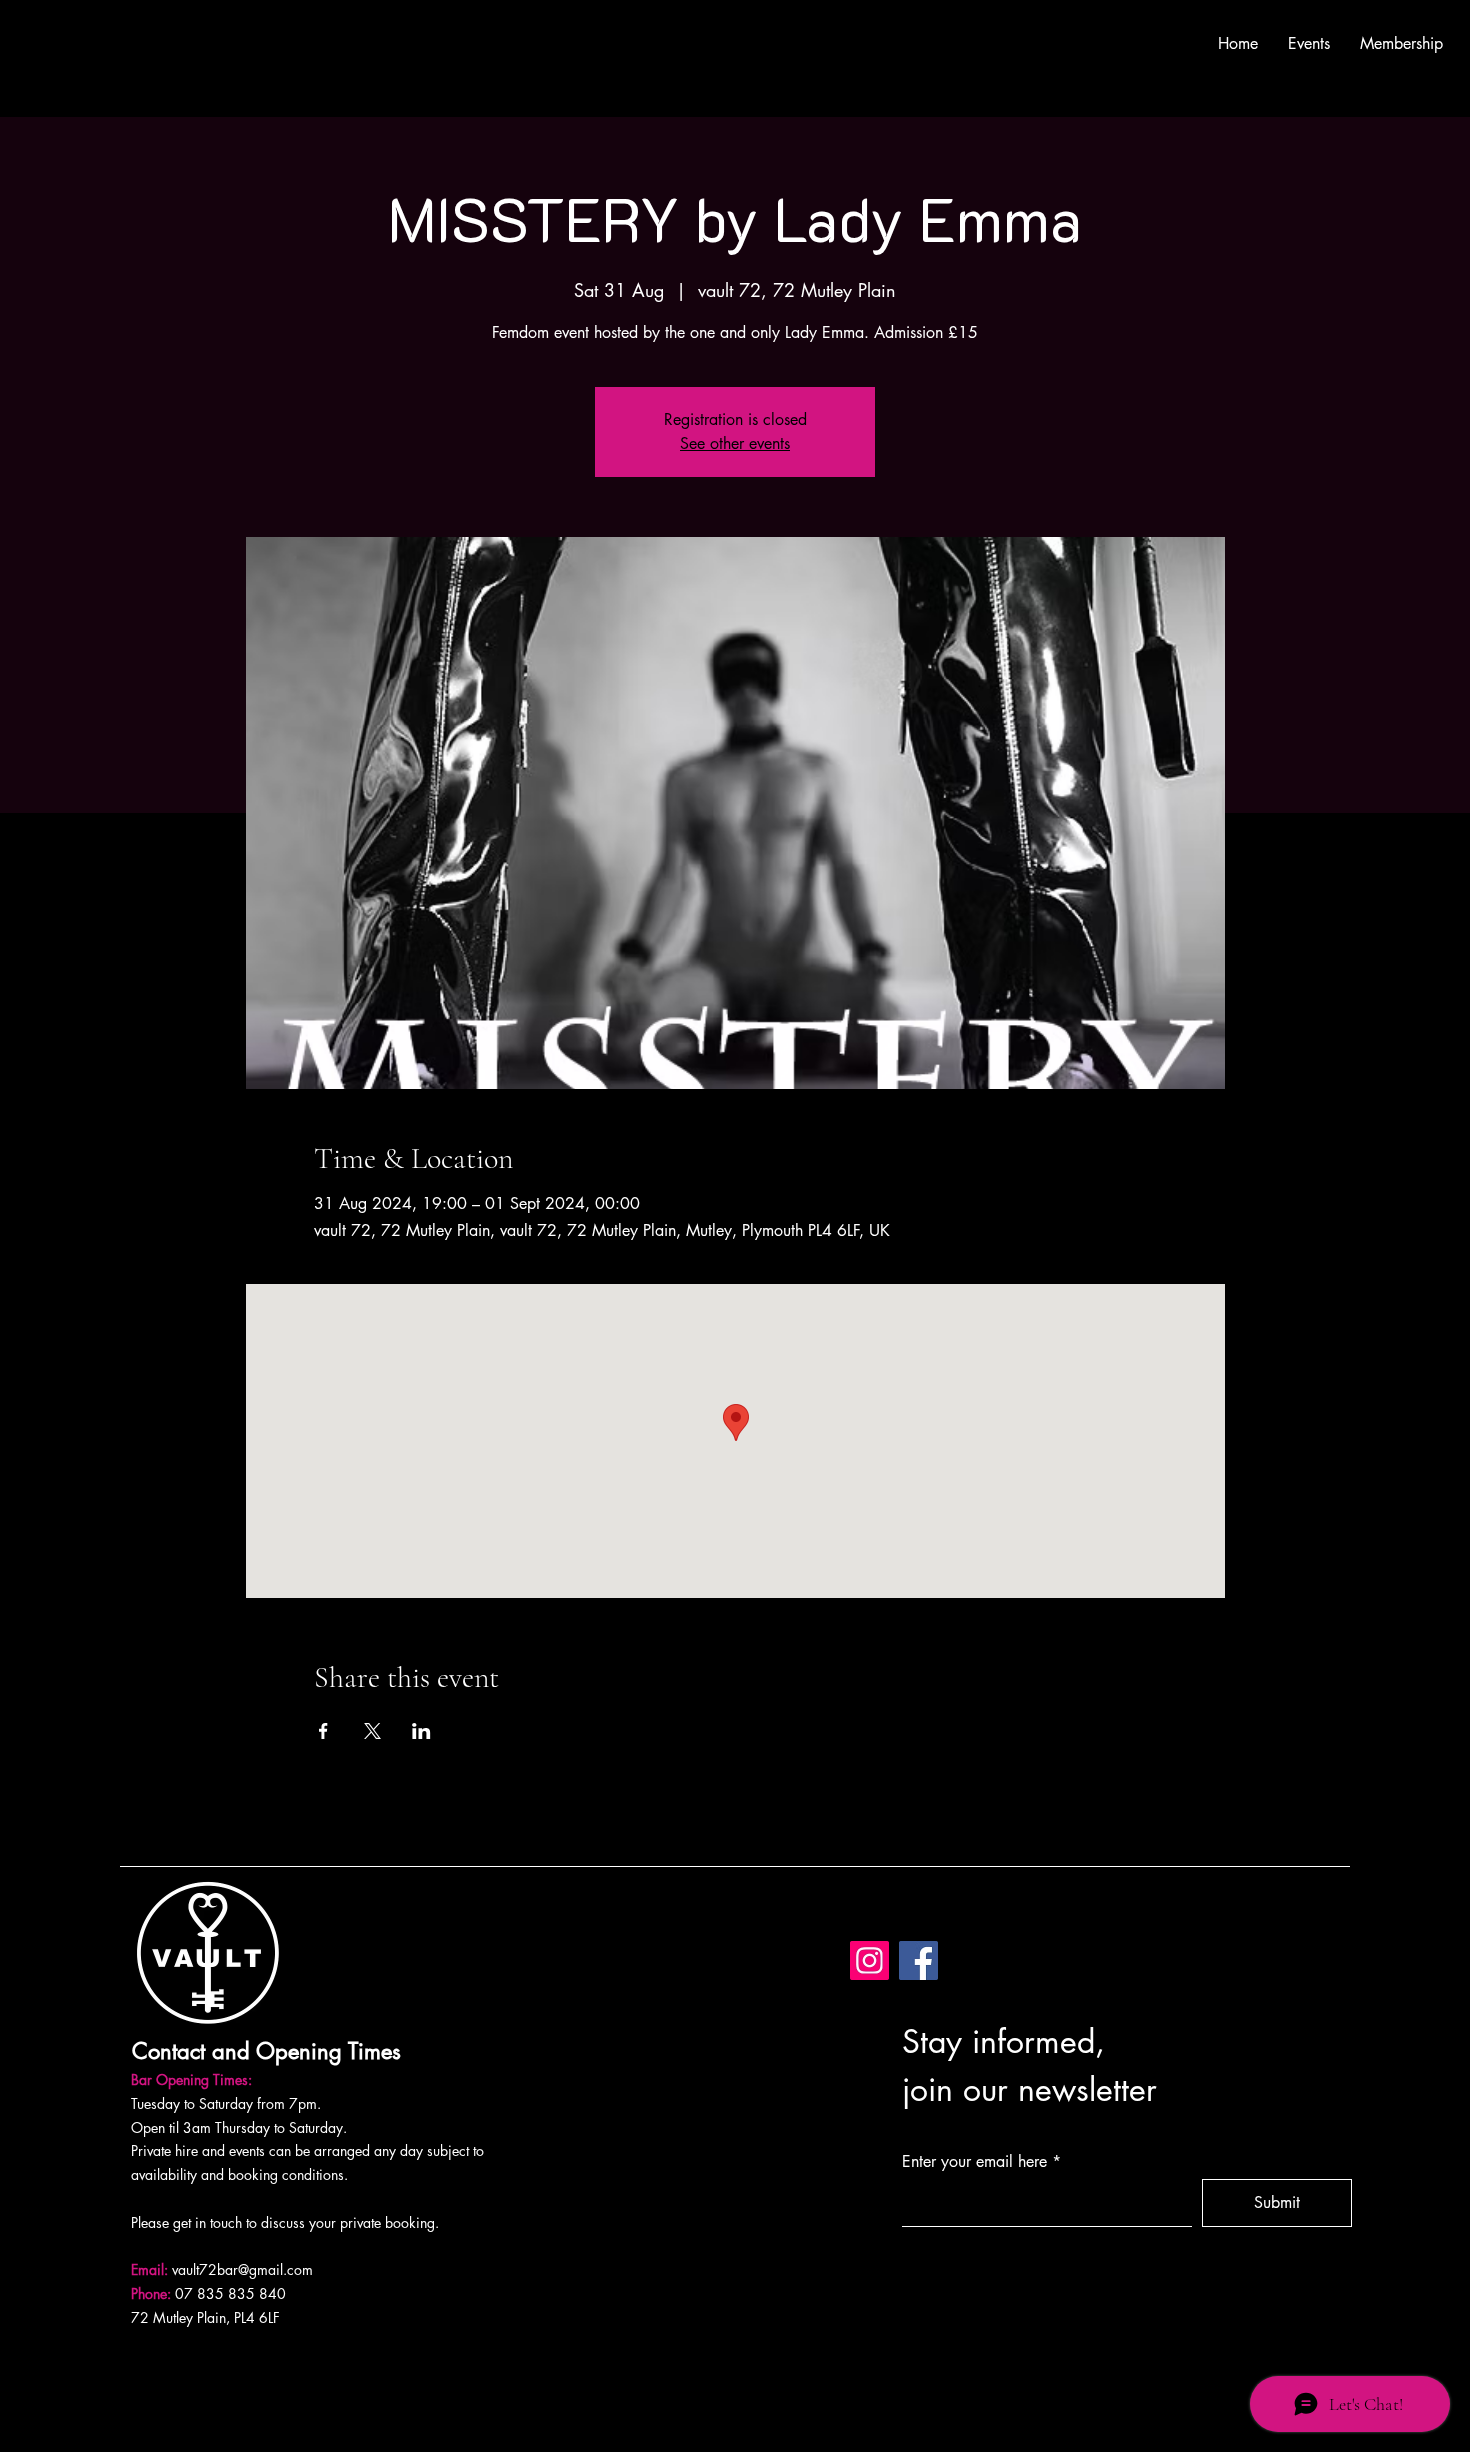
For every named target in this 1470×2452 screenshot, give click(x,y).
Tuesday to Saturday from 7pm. (226, 2103)
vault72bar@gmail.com (242, 2269)
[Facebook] (918, 1960)
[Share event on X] (372, 1731)
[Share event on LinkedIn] (421, 1731)
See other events (735, 443)
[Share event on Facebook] (323, 1731)
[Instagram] (869, 1960)
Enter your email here (974, 2162)
